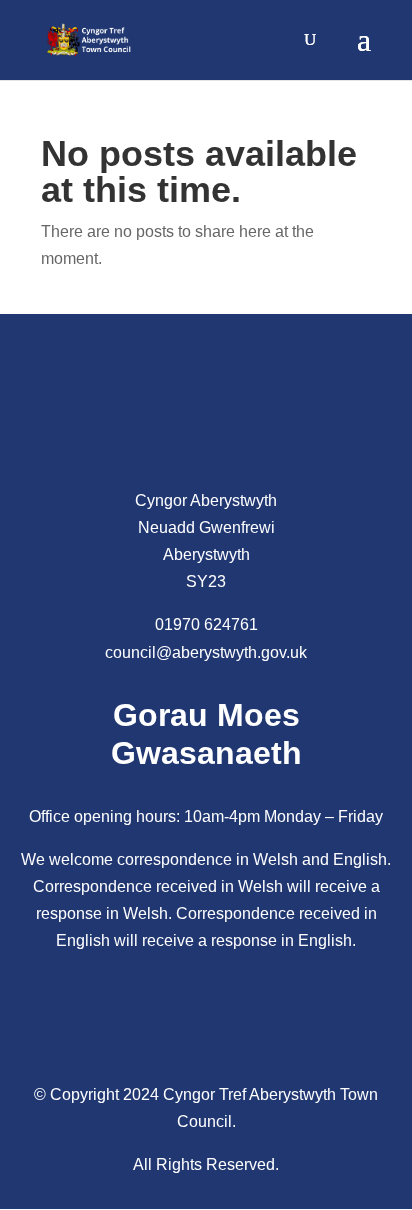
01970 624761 (206, 624)
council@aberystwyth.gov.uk (206, 652)
